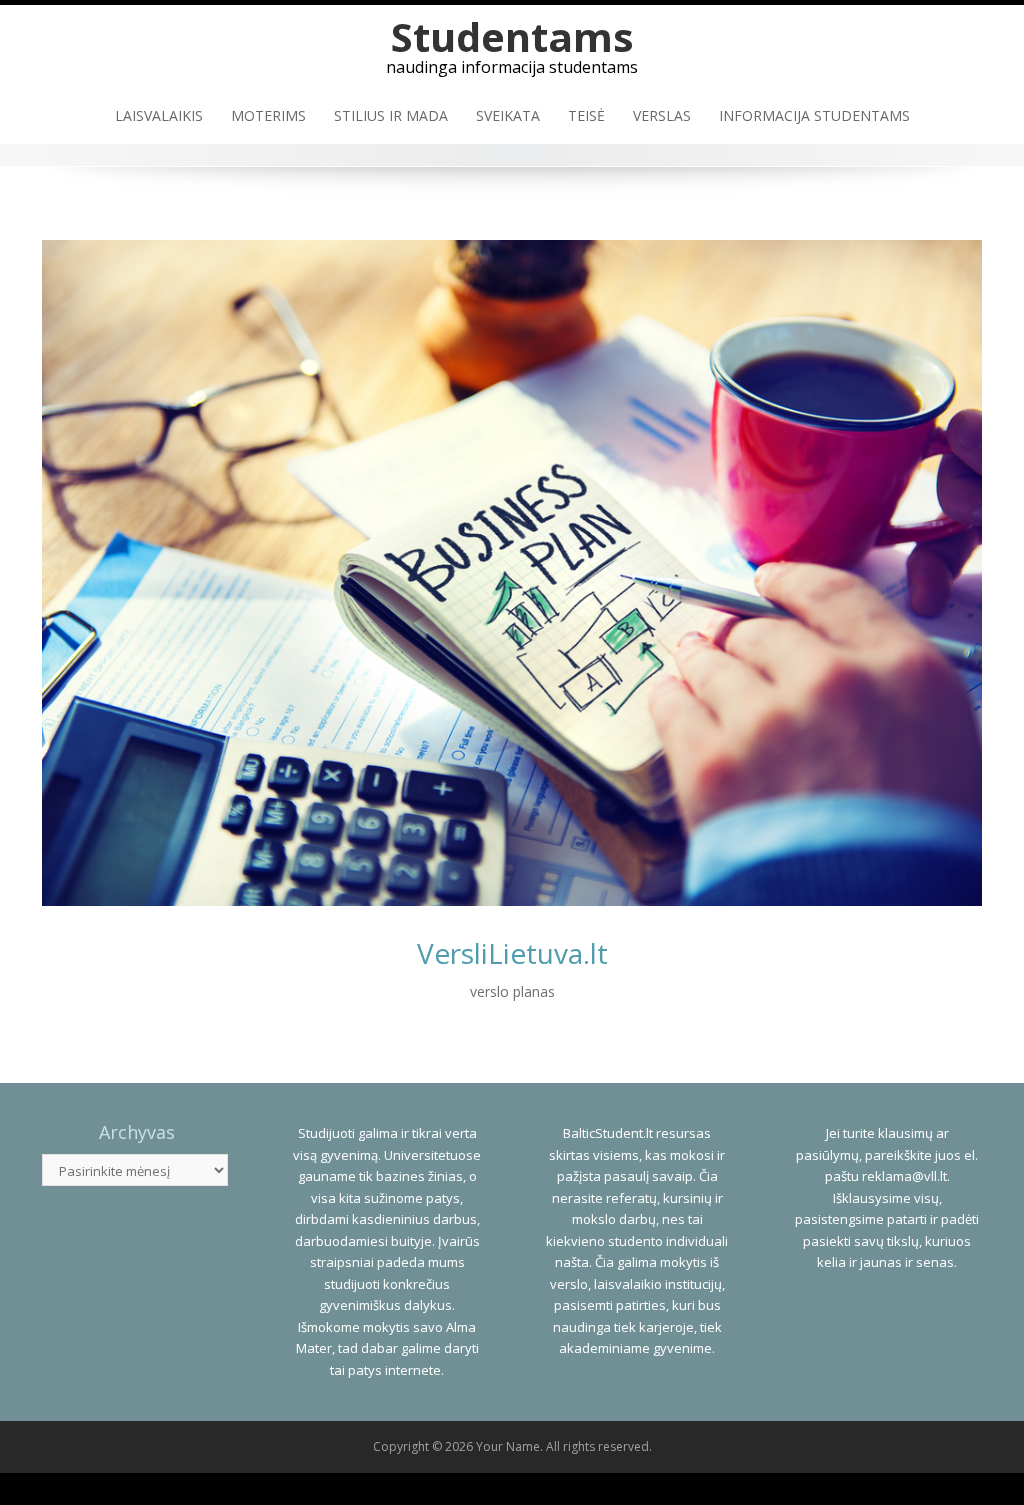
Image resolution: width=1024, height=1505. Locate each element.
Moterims (268, 115)
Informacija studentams (814, 115)
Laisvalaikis (159, 115)
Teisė (586, 115)
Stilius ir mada (391, 115)
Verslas (662, 115)
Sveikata (508, 115)
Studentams (512, 36)
